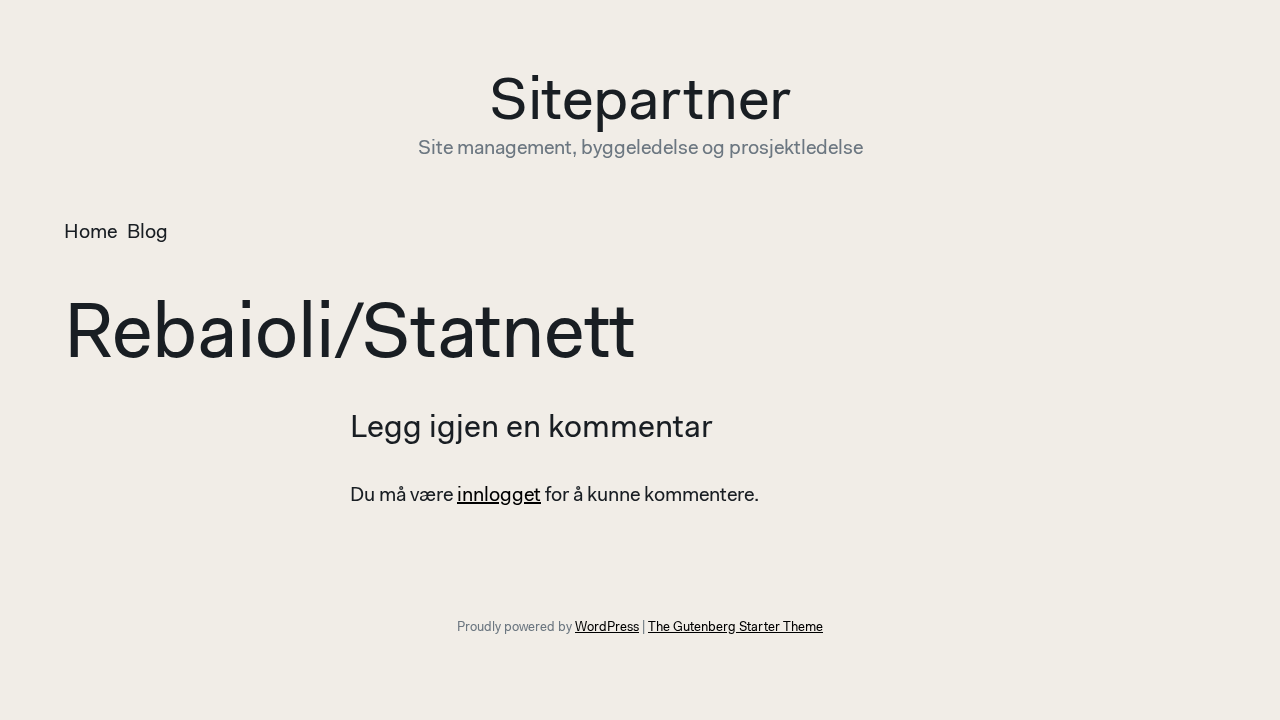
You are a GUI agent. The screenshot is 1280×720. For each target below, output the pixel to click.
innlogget (499, 496)
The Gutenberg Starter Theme (735, 627)
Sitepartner (640, 104)
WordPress (607, 627)
